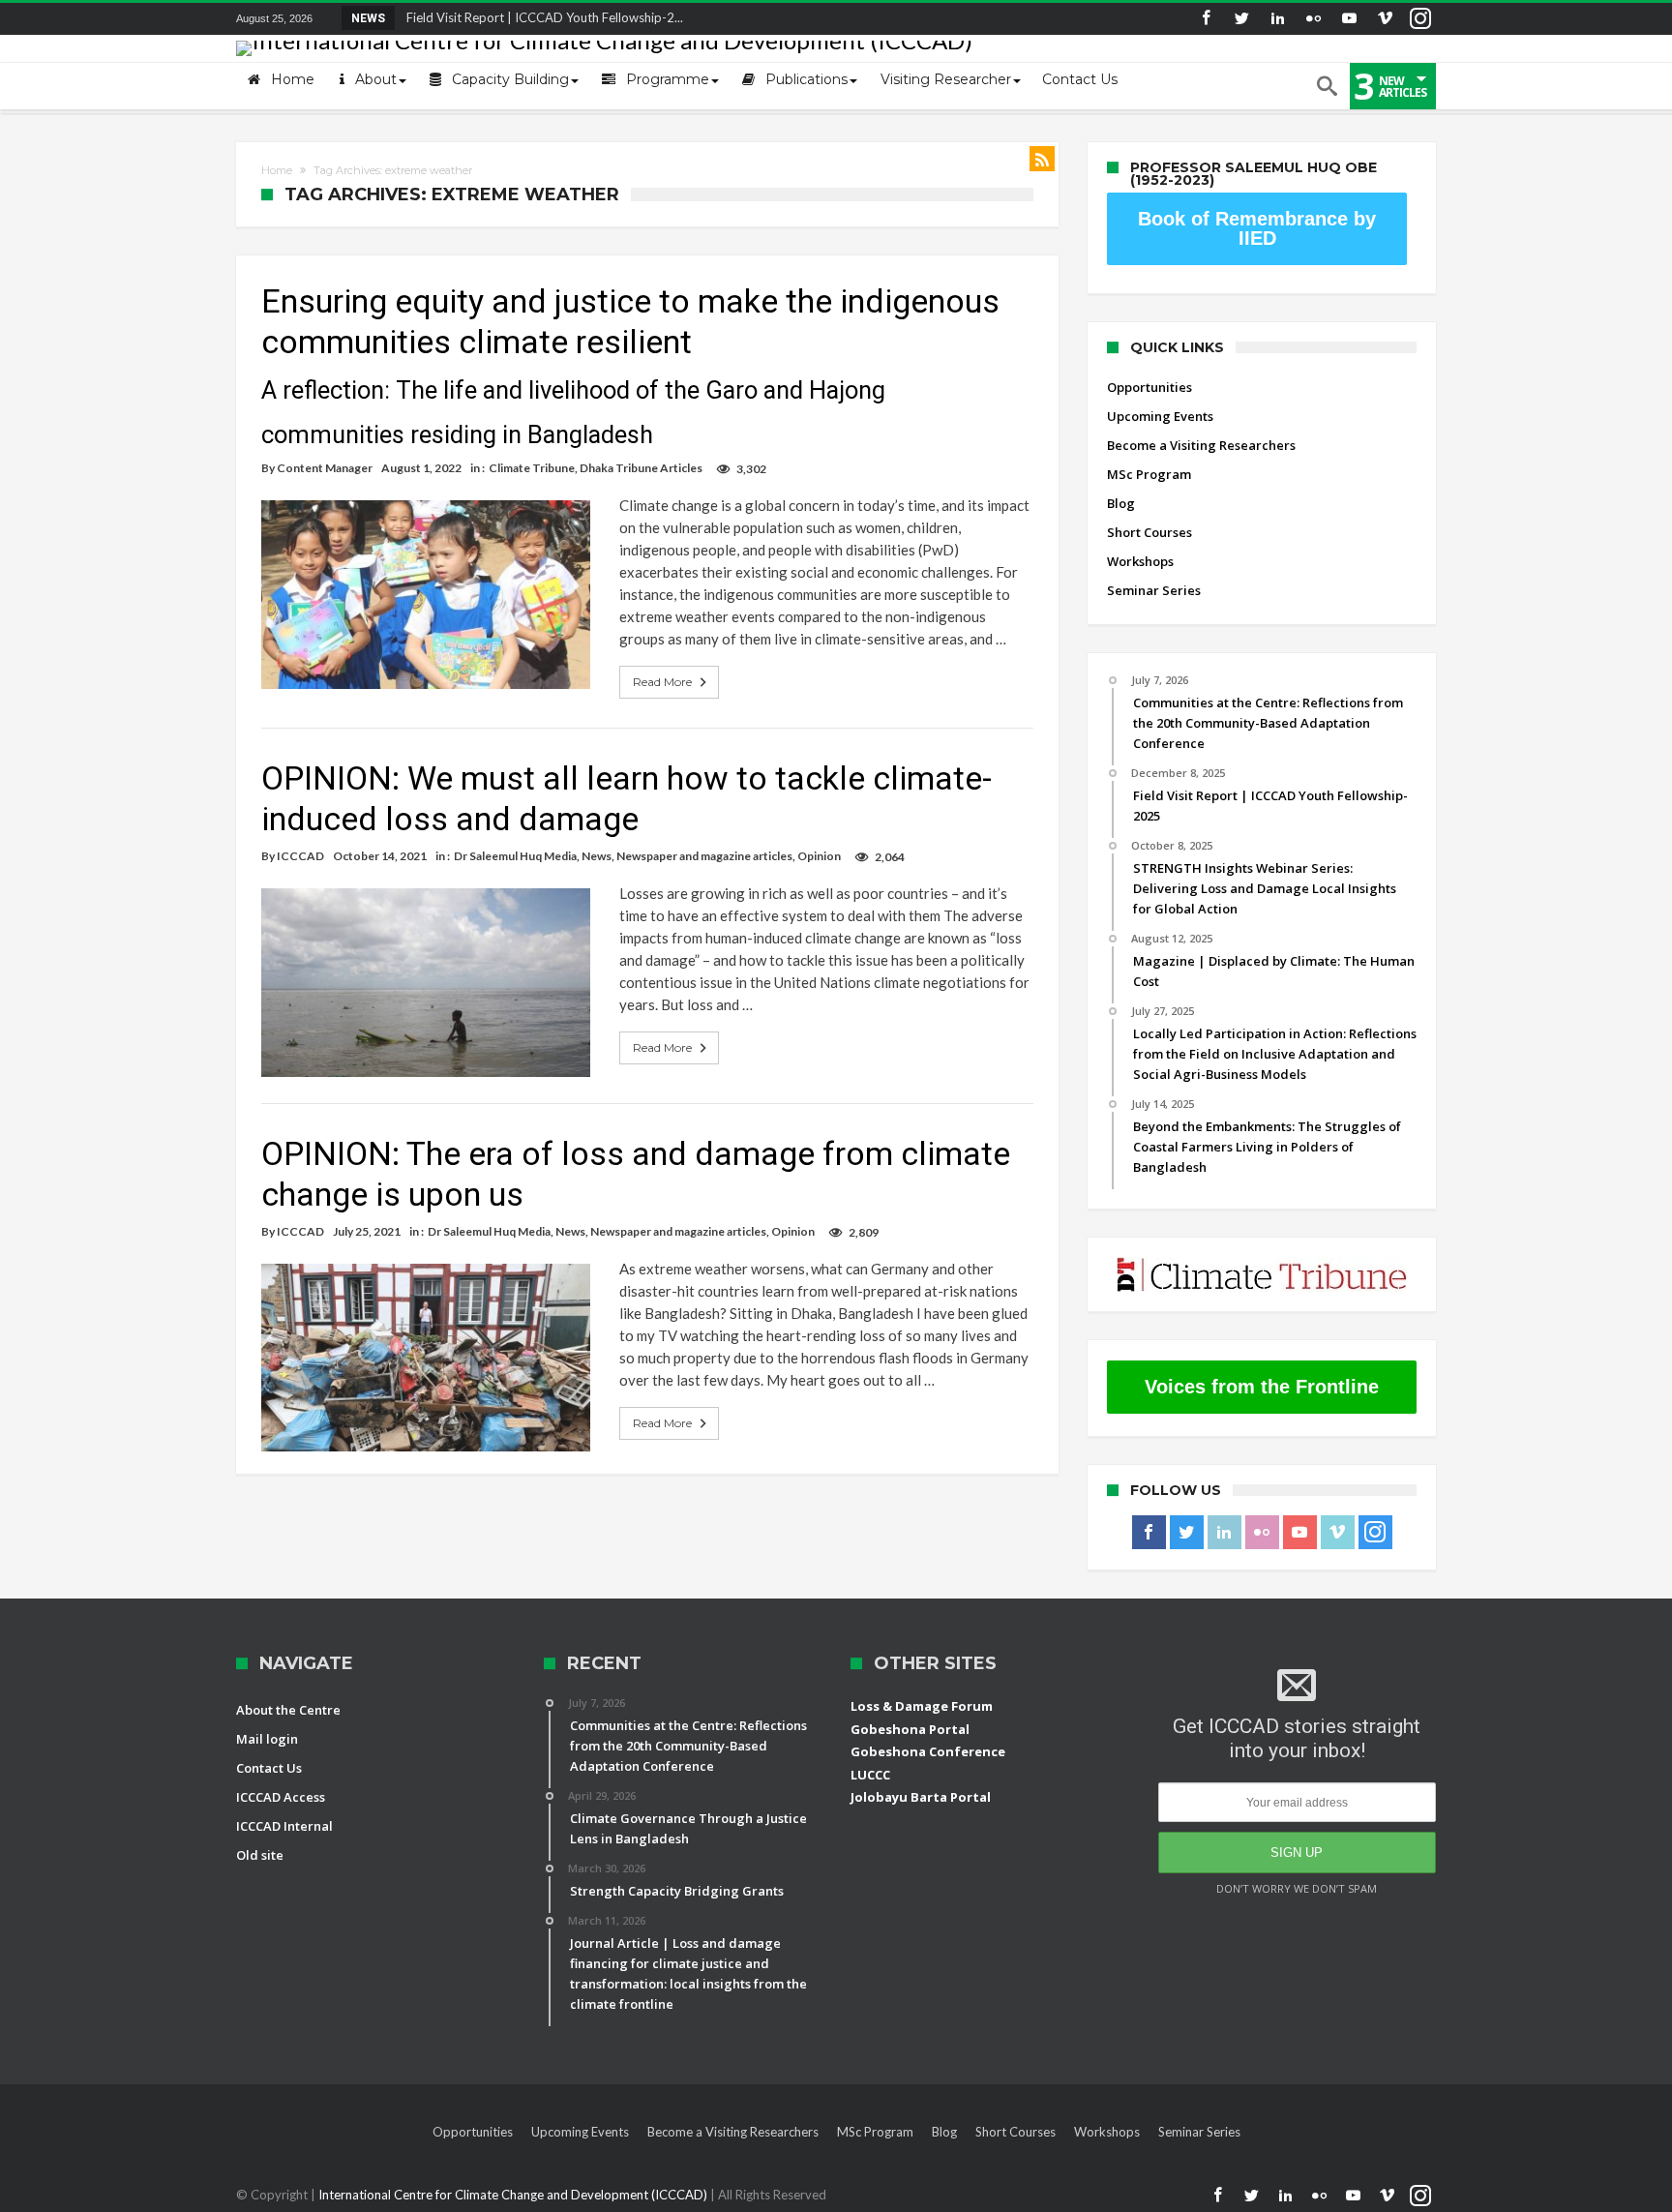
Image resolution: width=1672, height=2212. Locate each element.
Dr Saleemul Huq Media (515, 856)
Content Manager (325, 468)
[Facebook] (1206, 19)
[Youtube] (1349, 19)
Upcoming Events (1160, 416)
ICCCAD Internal (284, 1826)
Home (277, 170)
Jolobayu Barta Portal (921, 1797)
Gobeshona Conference (928, 1751)
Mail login (267, 1739)
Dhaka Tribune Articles (641, 468)
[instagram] (1420, 19)
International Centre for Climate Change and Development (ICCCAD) (514, 2195)
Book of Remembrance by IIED (1257, 228)
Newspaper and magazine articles (704, 856)
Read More (662, 682)
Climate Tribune (532, 468)
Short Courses (1149, 532)
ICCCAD (300, 856)
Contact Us (269, 1768)
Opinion (819, 856)
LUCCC (870, 1775)
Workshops (1140, 561)
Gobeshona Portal (910, 1729)
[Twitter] (1241, 19)
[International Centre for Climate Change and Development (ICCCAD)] (604, 40)
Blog (1121, 503)
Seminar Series (1154, 590)
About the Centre (288, 1710)
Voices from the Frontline (1262, 1387)
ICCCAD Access (281, 1797)
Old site (260, 1855)
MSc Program (1149, 474)
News (597, 856)
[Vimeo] (1385, 19)
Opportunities (1149, 387)
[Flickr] (1313, 19)
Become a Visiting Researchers (1201, 445)
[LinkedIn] (1277, 19)
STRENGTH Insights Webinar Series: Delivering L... (542, 17)
